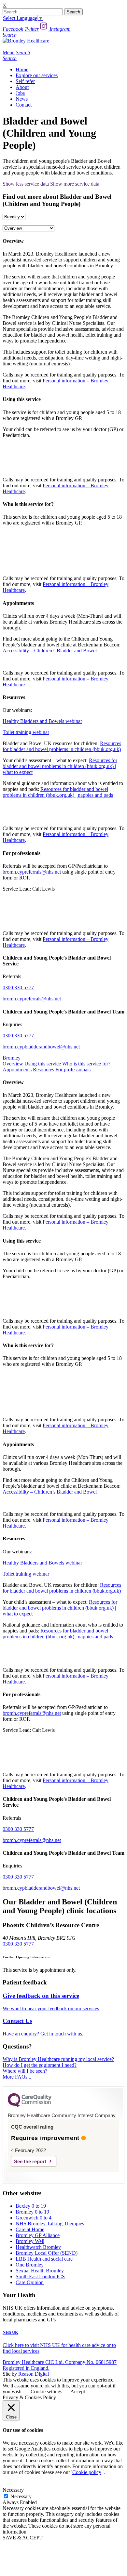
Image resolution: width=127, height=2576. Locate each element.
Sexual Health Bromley (40, 2271)
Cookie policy (87, 2472)
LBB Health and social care (44, 2259)
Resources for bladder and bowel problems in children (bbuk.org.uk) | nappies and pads (58, 792)
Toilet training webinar (26, 732)
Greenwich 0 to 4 (34, 2218)
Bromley (12, 1058)
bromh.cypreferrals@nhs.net (32, 872)
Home (22, 69)
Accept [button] (78, 2392)
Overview (13, 1064)
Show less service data (26, 184)
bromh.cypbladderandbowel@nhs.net (41, 1047)
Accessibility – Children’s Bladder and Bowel (50, 651)
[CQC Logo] (30, 2105)
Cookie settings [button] (46, 2392)
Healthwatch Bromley (38, 2247)
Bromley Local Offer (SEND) (47, 2253)
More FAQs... (17, 2077)
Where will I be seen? (25, 2071)
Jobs (20, 93)
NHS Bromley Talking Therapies (50, 2224)
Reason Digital (34, 2374)
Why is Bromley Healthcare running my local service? (58, 2059)
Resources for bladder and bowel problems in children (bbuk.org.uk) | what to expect (60, 766)
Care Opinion (30, 2282)
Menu (9, 52)
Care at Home (30, 2229)
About (22, 87)
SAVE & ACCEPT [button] (23, 2538)
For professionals (73, 1070)
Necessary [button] (13, 2490)
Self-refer (25, 81)
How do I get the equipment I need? (40, 2065)
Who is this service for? (86, 1064)
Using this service (43, 1064)
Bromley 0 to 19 (32, 2212)
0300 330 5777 (18, 987)
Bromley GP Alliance (38, 2235)
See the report (30, 2161)
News (22, 99)
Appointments (17, 1070)
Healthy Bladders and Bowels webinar (42, 721)
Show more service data (75, 184)
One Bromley (30, 2265)
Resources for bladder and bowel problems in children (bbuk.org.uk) (62, 746)
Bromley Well (30, 2241)
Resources (43, 1070)
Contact (24, 105)
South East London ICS (40, 2276)
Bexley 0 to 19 (31, 2206)
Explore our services (37, 75)
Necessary (21, 2496)
